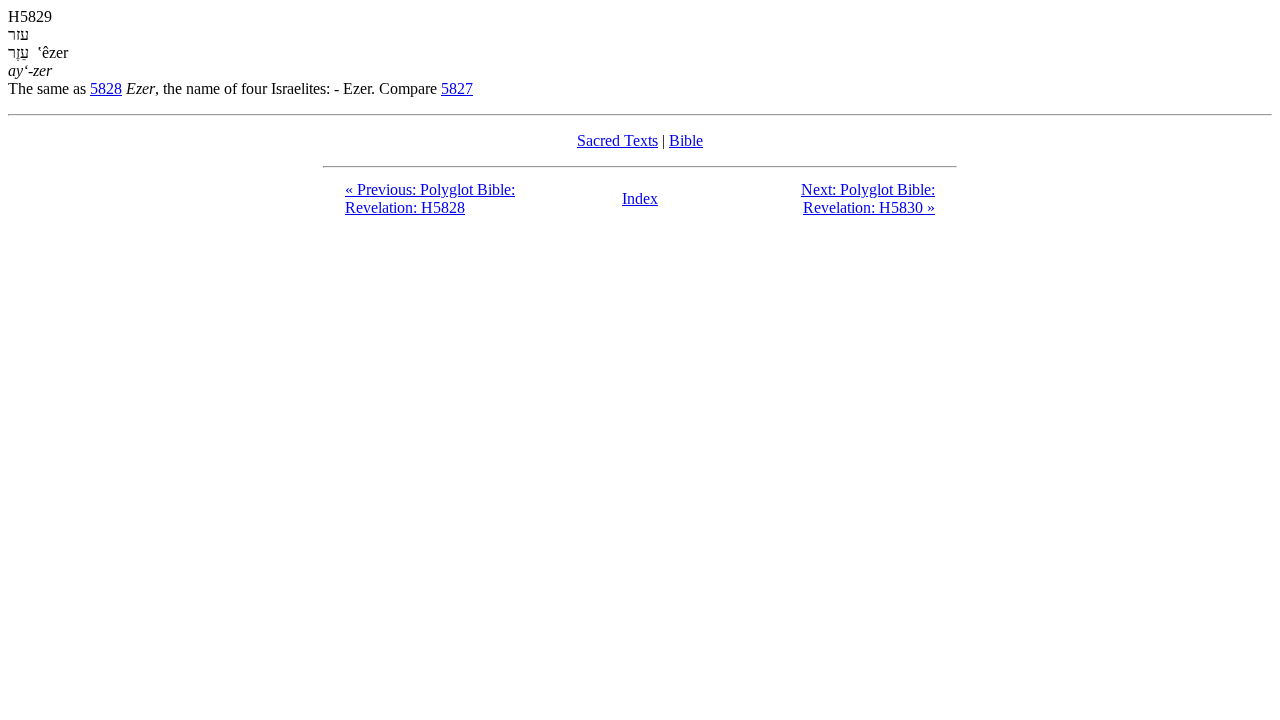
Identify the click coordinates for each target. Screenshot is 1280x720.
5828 (106, 88)
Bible (686, 140)
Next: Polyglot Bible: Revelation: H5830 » (868, 198)
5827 (457, 88)
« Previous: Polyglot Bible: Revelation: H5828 (430, 198)
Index (640, 198)
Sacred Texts (617, 140)
